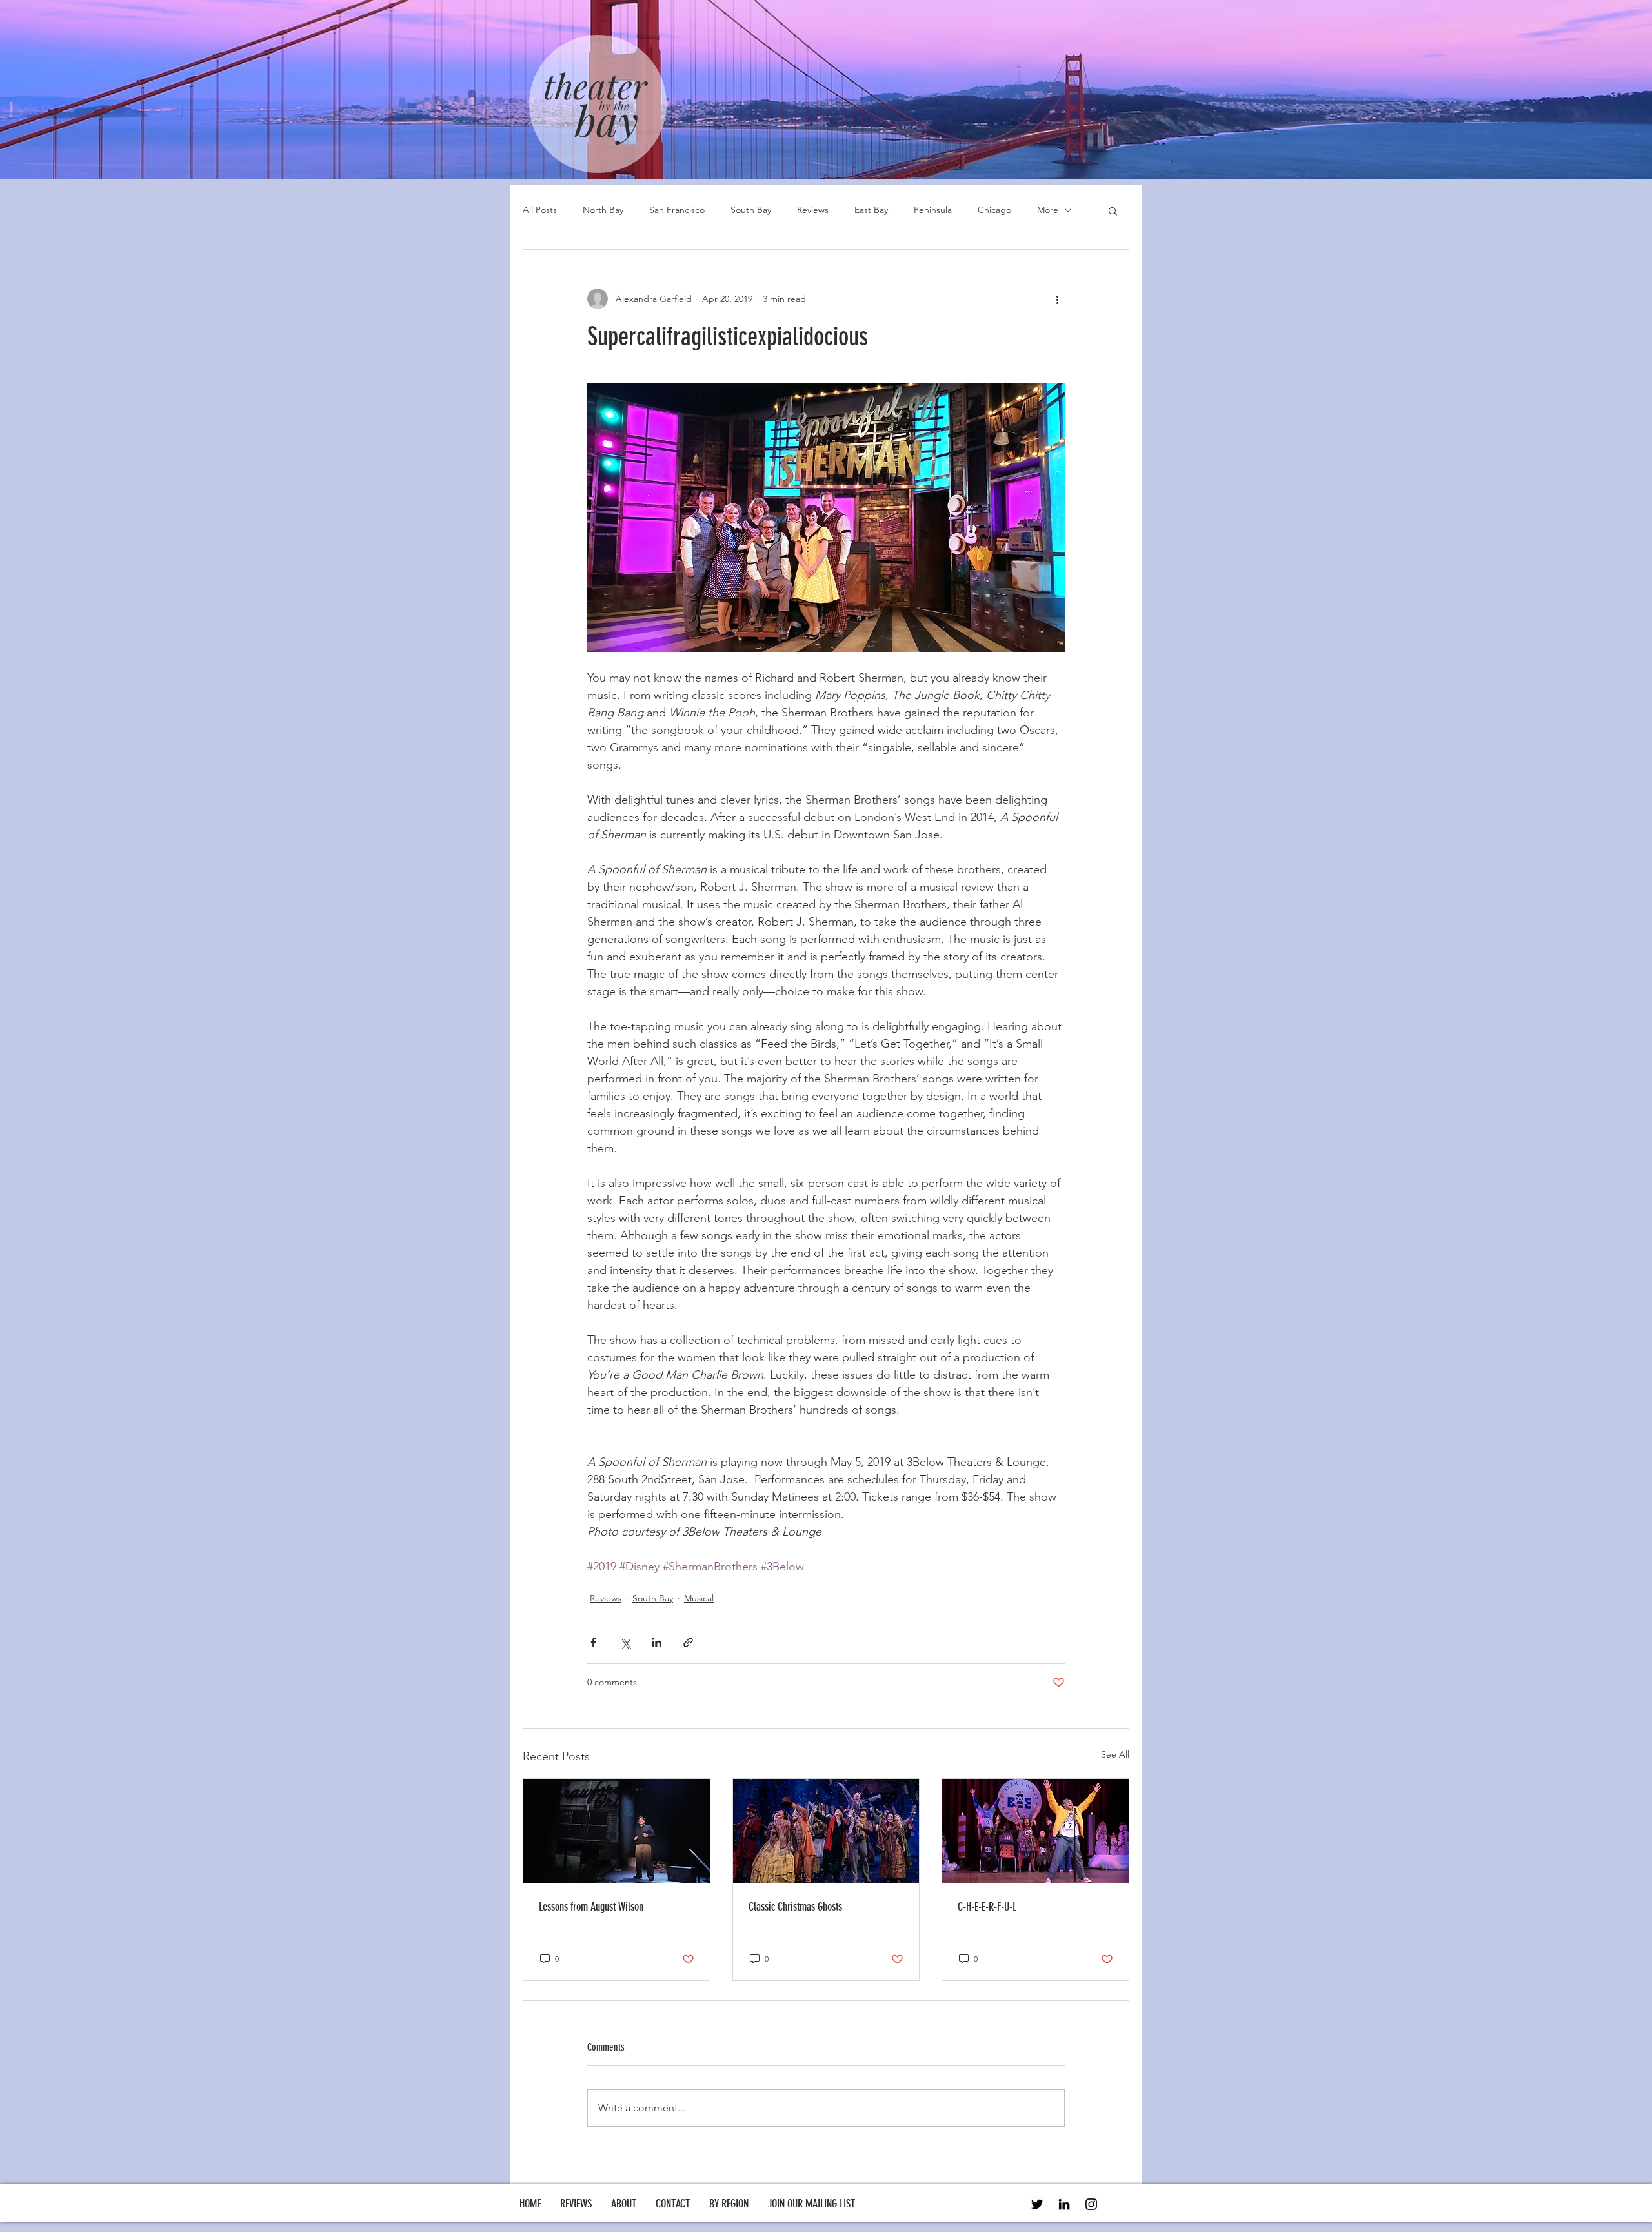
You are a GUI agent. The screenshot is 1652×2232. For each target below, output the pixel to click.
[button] (1113, 210)
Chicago (994, 210)
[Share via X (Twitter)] (625, 1642)
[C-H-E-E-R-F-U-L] (1035, 1831)
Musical (699, 1598)
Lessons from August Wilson (591, 1907)
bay (607, 119)
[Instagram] (1091, 2204)
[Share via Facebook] (593, 1642)
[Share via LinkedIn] (657, 1642)
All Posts (540, 210)
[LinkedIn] (1064, 2204)
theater (595, 85)
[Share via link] (688, 1642)
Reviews (813, 210)
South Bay (751, 210)
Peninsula (933, 210)
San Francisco (677, 210)
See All (1115, 1754)
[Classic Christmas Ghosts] (826, 1831)
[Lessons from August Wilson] (617, 1831)
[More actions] (1057, 299)
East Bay (871, 210)
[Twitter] (1037, 2204)
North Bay (603, 210)
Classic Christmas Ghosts (795, 1907)
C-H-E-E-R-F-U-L (987, 1907)
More (1048, 210)
